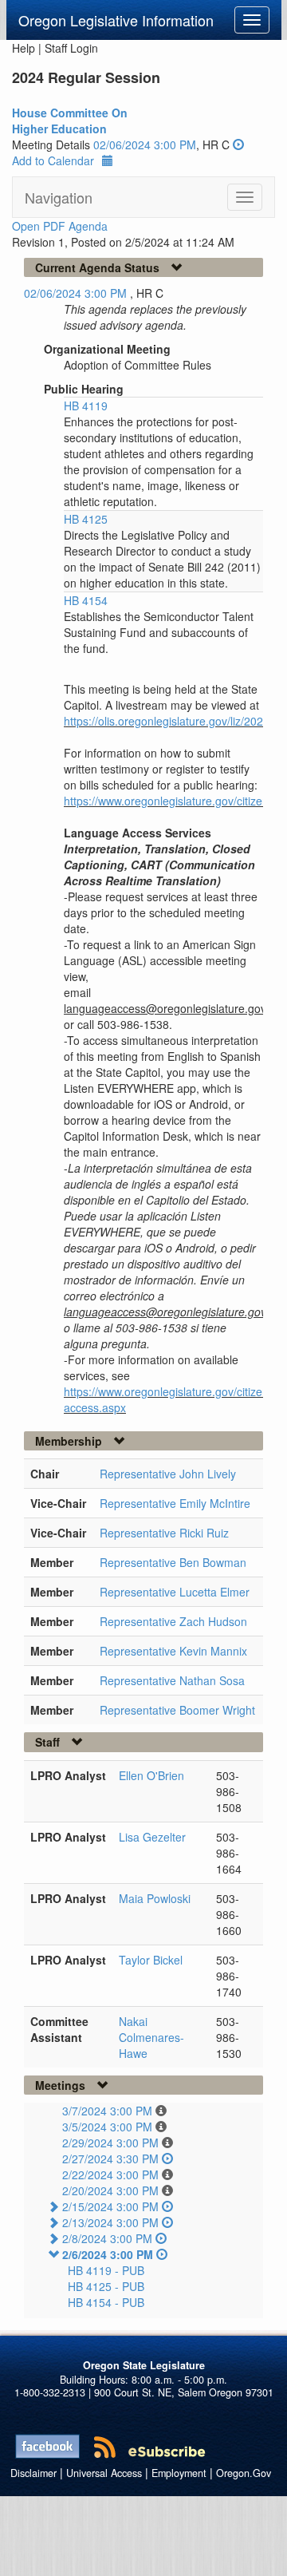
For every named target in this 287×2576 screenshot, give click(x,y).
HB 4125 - (106, 2286)
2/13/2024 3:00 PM (110, 2222)
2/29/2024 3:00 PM (110, 2143)
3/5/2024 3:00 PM (107, 2127)
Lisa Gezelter (152, 1837)
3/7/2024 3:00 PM (107, 2111)
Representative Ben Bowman (173, 1562)
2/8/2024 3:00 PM (107, 2238)
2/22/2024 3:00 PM (110, 2174)
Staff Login (71, 48)
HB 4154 (86, 600)
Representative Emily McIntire (175, 1503)
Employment (179, 2473)
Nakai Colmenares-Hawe (151, 2037)
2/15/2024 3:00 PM (110, 2206)
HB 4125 (86, 519)
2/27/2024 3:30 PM (110, 2159)
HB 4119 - (106, 2270)
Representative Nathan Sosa (172, 1680)
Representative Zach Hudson (173, 1621)
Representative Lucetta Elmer (175, 1592)
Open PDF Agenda (60, 226)
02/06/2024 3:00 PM (145, 144)
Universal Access (104, 2473)
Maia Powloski (155, 1898)
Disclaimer (33, 2473)
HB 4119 (86, 406)
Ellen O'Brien (151, 1775)
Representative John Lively (168, 1474)
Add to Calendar (53, 160)
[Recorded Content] (238, 144)
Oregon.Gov (244, 2473)
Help (24, 48)
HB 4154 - (106, 2302)
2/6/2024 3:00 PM (108, 2254)
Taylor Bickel (151, 1960)
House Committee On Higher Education (70, 121)
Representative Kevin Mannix (173, 1651)
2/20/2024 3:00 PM (110, 2190)
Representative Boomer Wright (177, 1710)
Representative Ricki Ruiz (164, 1533)
